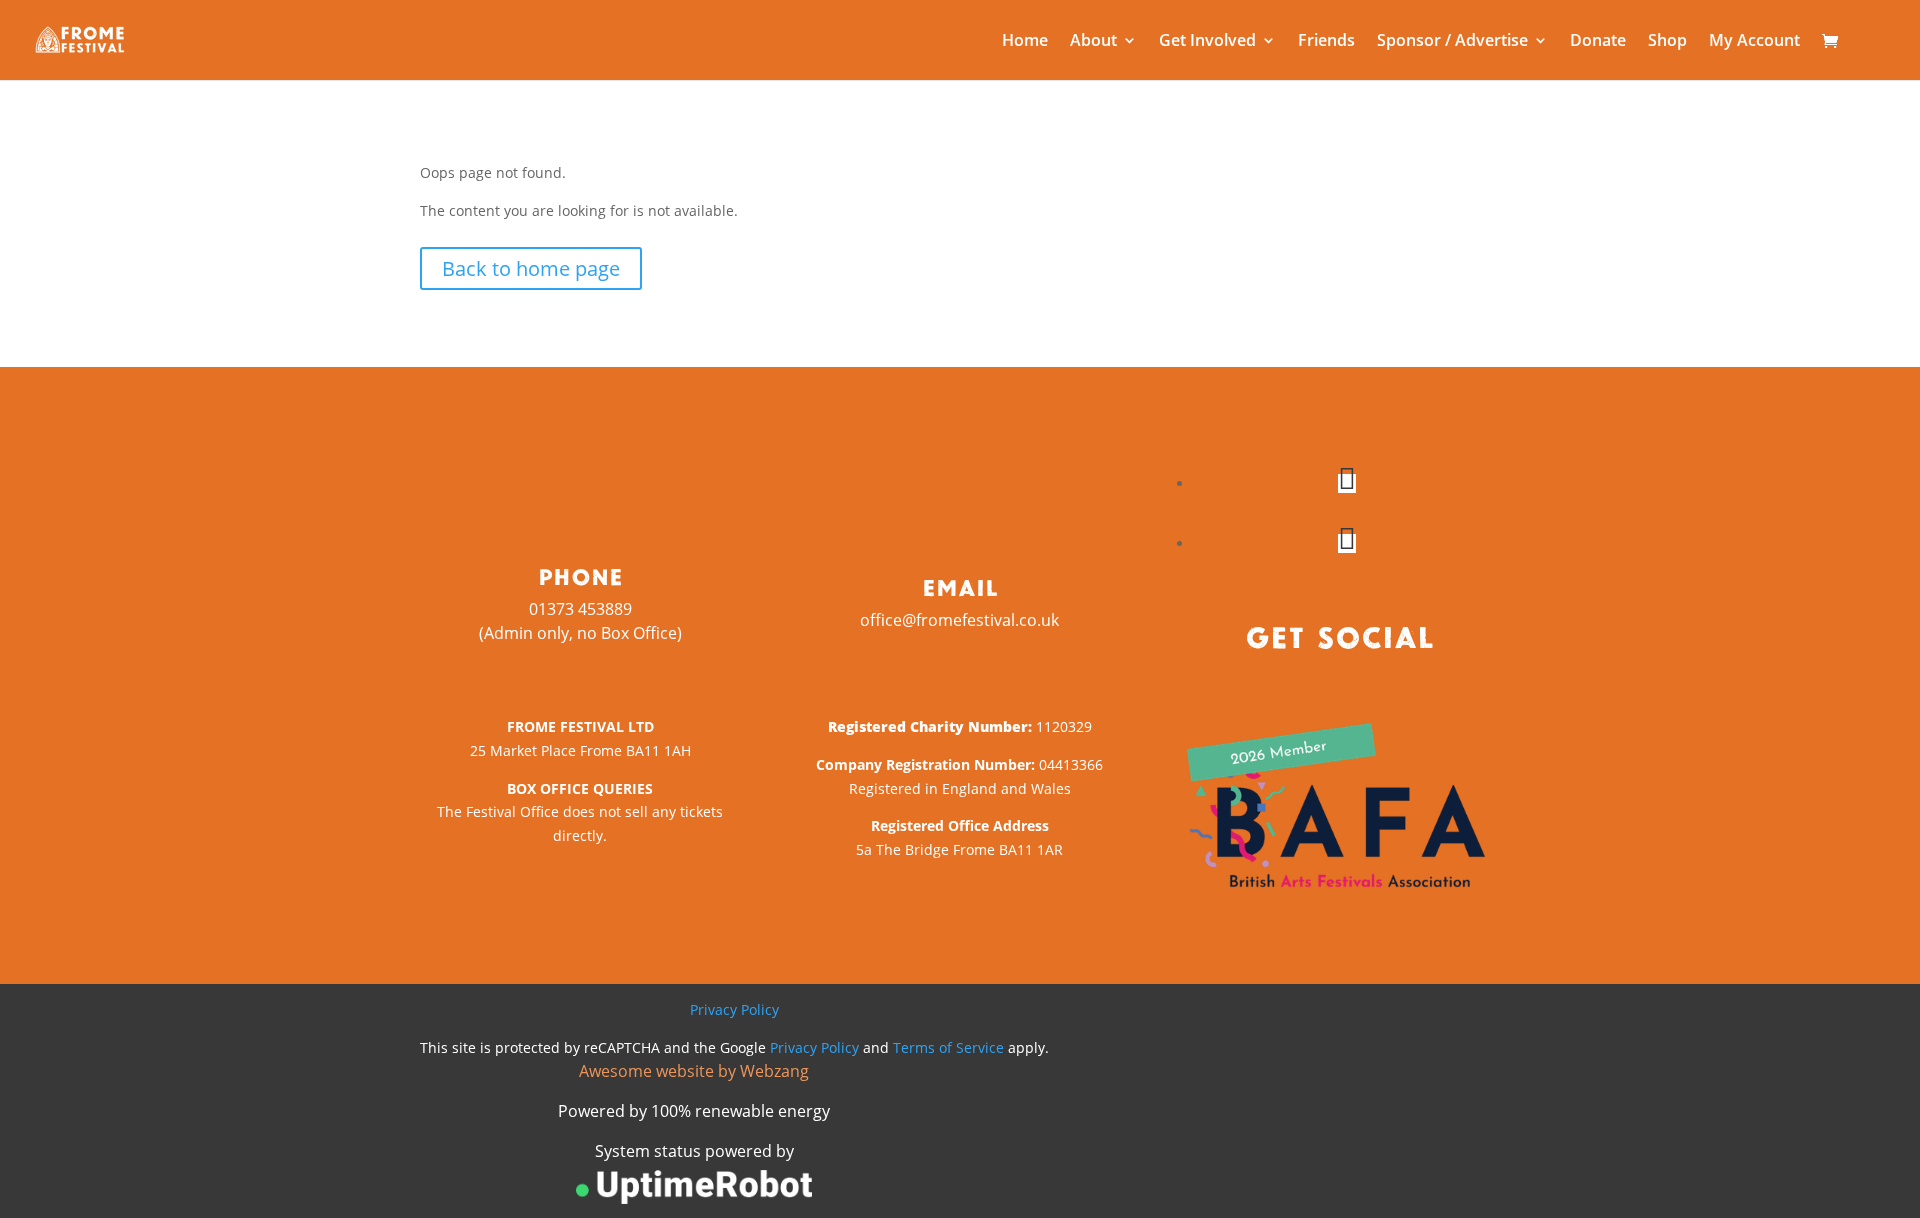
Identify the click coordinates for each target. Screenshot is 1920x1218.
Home (1025, 42)
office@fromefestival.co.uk (959, 620)
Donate (1598, 42)
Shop (1667, 42)
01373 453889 (580, 609)
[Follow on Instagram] (1347, 543)
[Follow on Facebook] (1347, 483)
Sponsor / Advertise (1452, 42)
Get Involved (1207, 42)
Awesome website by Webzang (694, 1071)
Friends (1326, 42)
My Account (1754, 42)
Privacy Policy (734, 1009)
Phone (580, 576)
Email (960, 587)
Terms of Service (948, 1047)
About (1093, 42)
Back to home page (531, 268)
